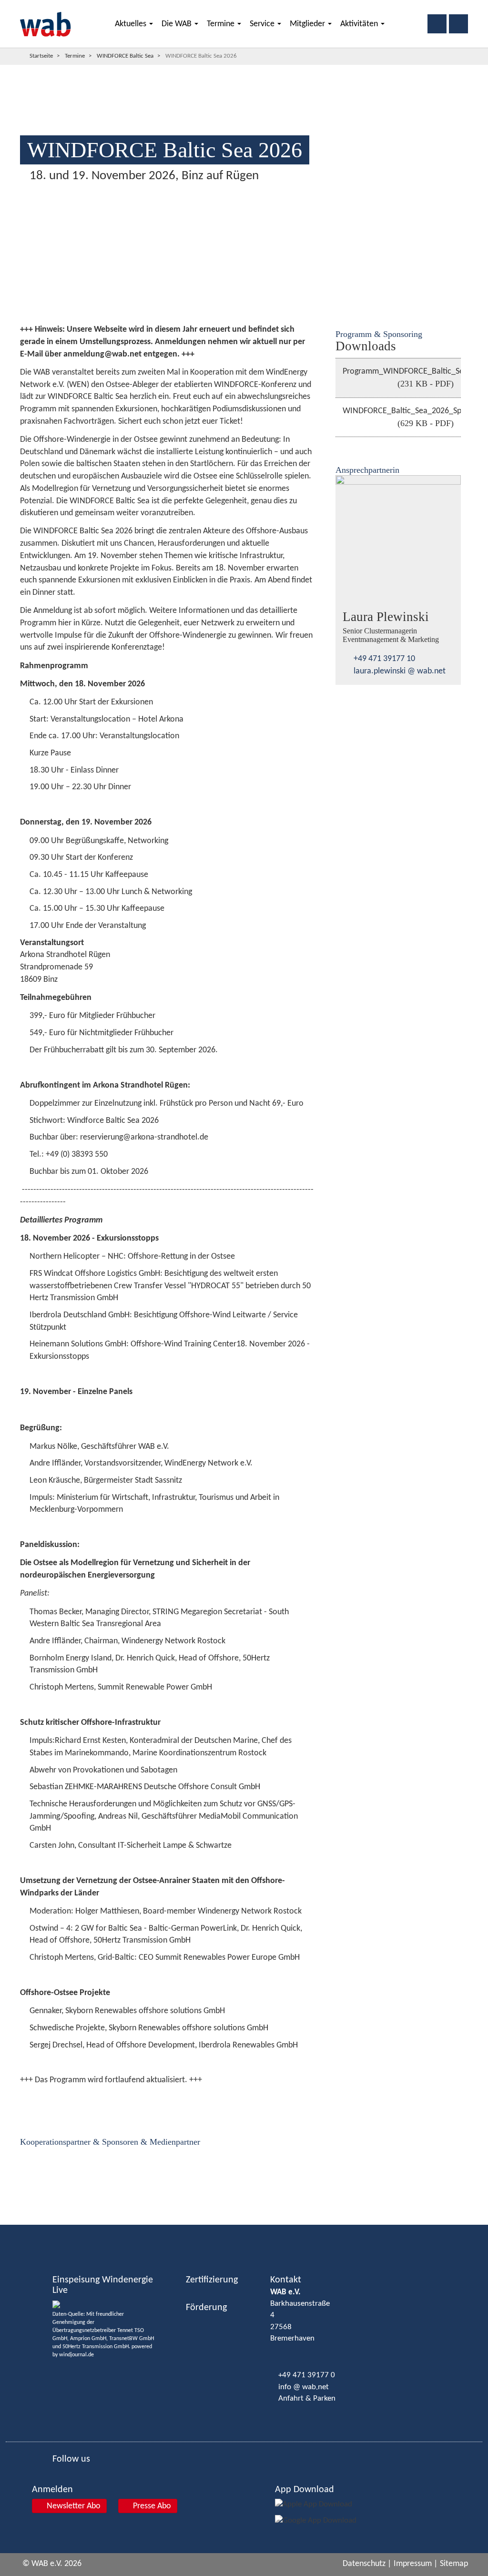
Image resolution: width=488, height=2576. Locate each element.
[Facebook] (12, 1212)
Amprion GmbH (88, 2339)
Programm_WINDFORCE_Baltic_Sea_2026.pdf (402, 378)
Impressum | (416, 2564)
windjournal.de (76, 2355)
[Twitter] (12, 1229)
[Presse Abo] (11, 1297)
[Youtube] (12, 1262)
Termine (222, 24)
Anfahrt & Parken (307, 2398)
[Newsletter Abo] (11, 1313)
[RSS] (12, 1279)
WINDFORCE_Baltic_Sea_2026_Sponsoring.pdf (402, 417)
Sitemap (454, 2564)
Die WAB (178, 24)
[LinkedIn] (12, 1245)
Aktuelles (132, 24)
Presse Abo (151, 2506)
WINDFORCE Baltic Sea (125, 56)
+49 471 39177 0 (307, 2375)
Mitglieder (308, 24)
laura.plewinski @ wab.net (400, 671)
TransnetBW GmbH (132, 2339)
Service (263, 24)
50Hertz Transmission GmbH (96, 2347)
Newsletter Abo (73, 2506)
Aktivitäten (360, 24)
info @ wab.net (304, 2387)
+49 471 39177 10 (384, 659)
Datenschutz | (367, 2564)
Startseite (41, 56)
